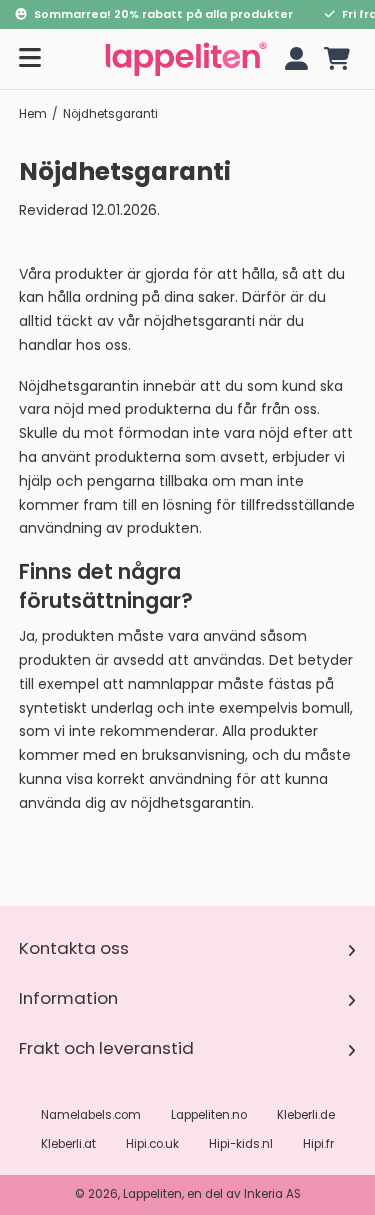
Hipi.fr (318, 1144)
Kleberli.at (68, 1144)
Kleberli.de (306, 1115)
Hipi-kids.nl (241, 1144)
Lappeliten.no (209, 1115)
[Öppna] (30, 58)
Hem (33, 114)
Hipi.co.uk (152, 1144)
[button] (337, 58)
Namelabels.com (91, 1115)
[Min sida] (293, 58)
